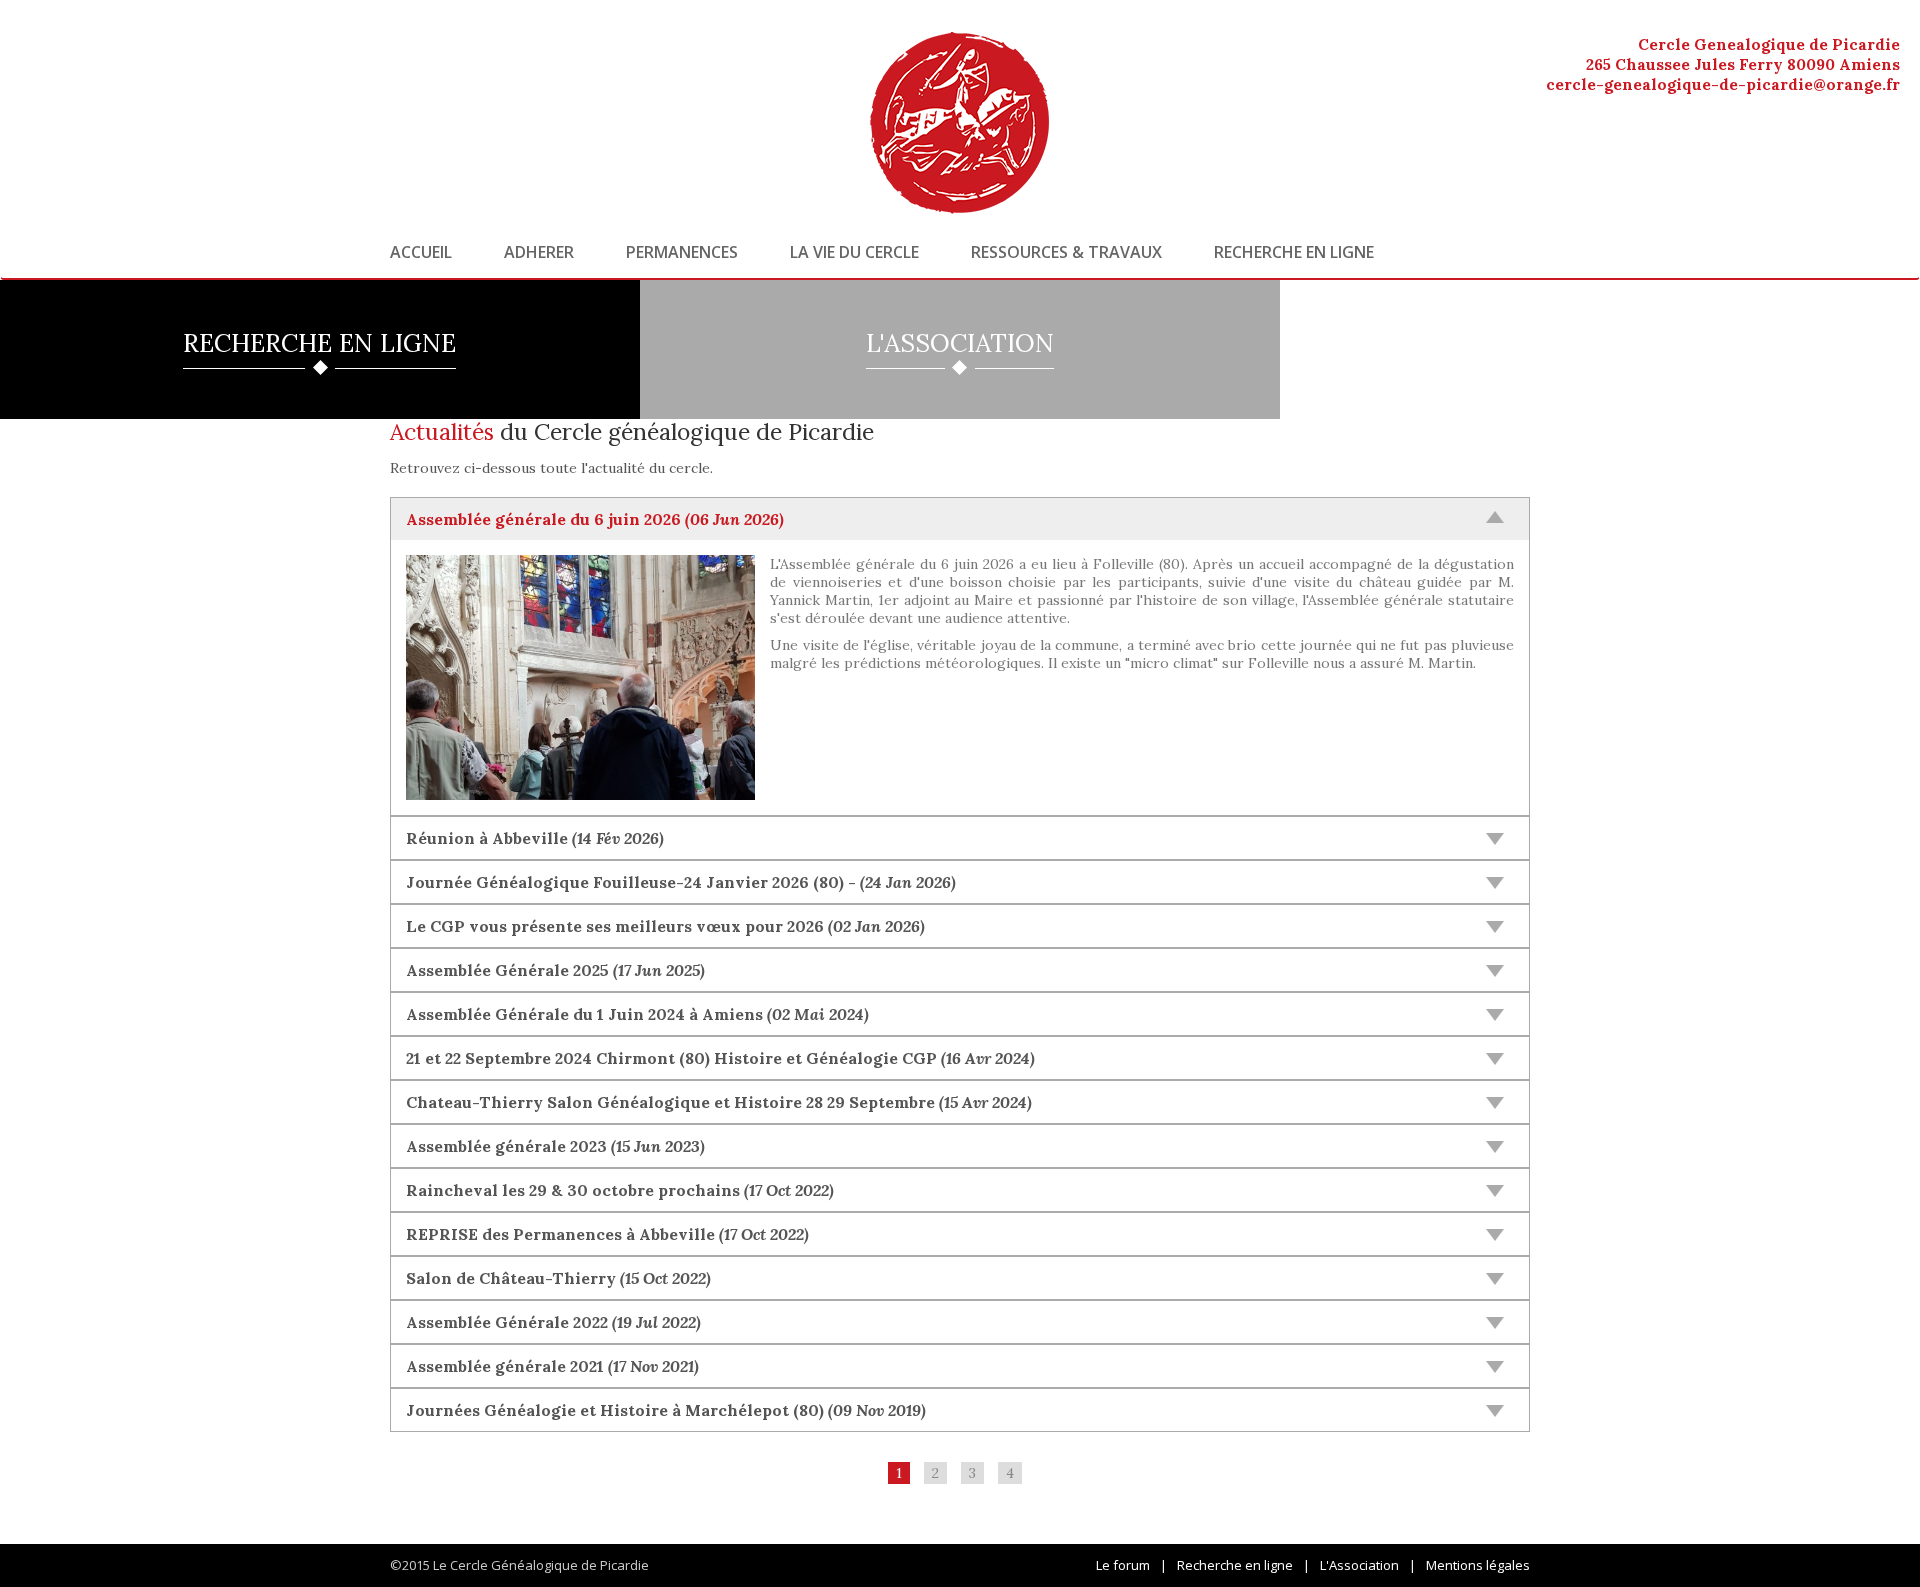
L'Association (1359, 1565)
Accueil (421, 252)
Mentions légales (1478, 1565)
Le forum (1123, 1565)
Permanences (682, 252)
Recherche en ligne (1294, 252)
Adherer (539, 252)
